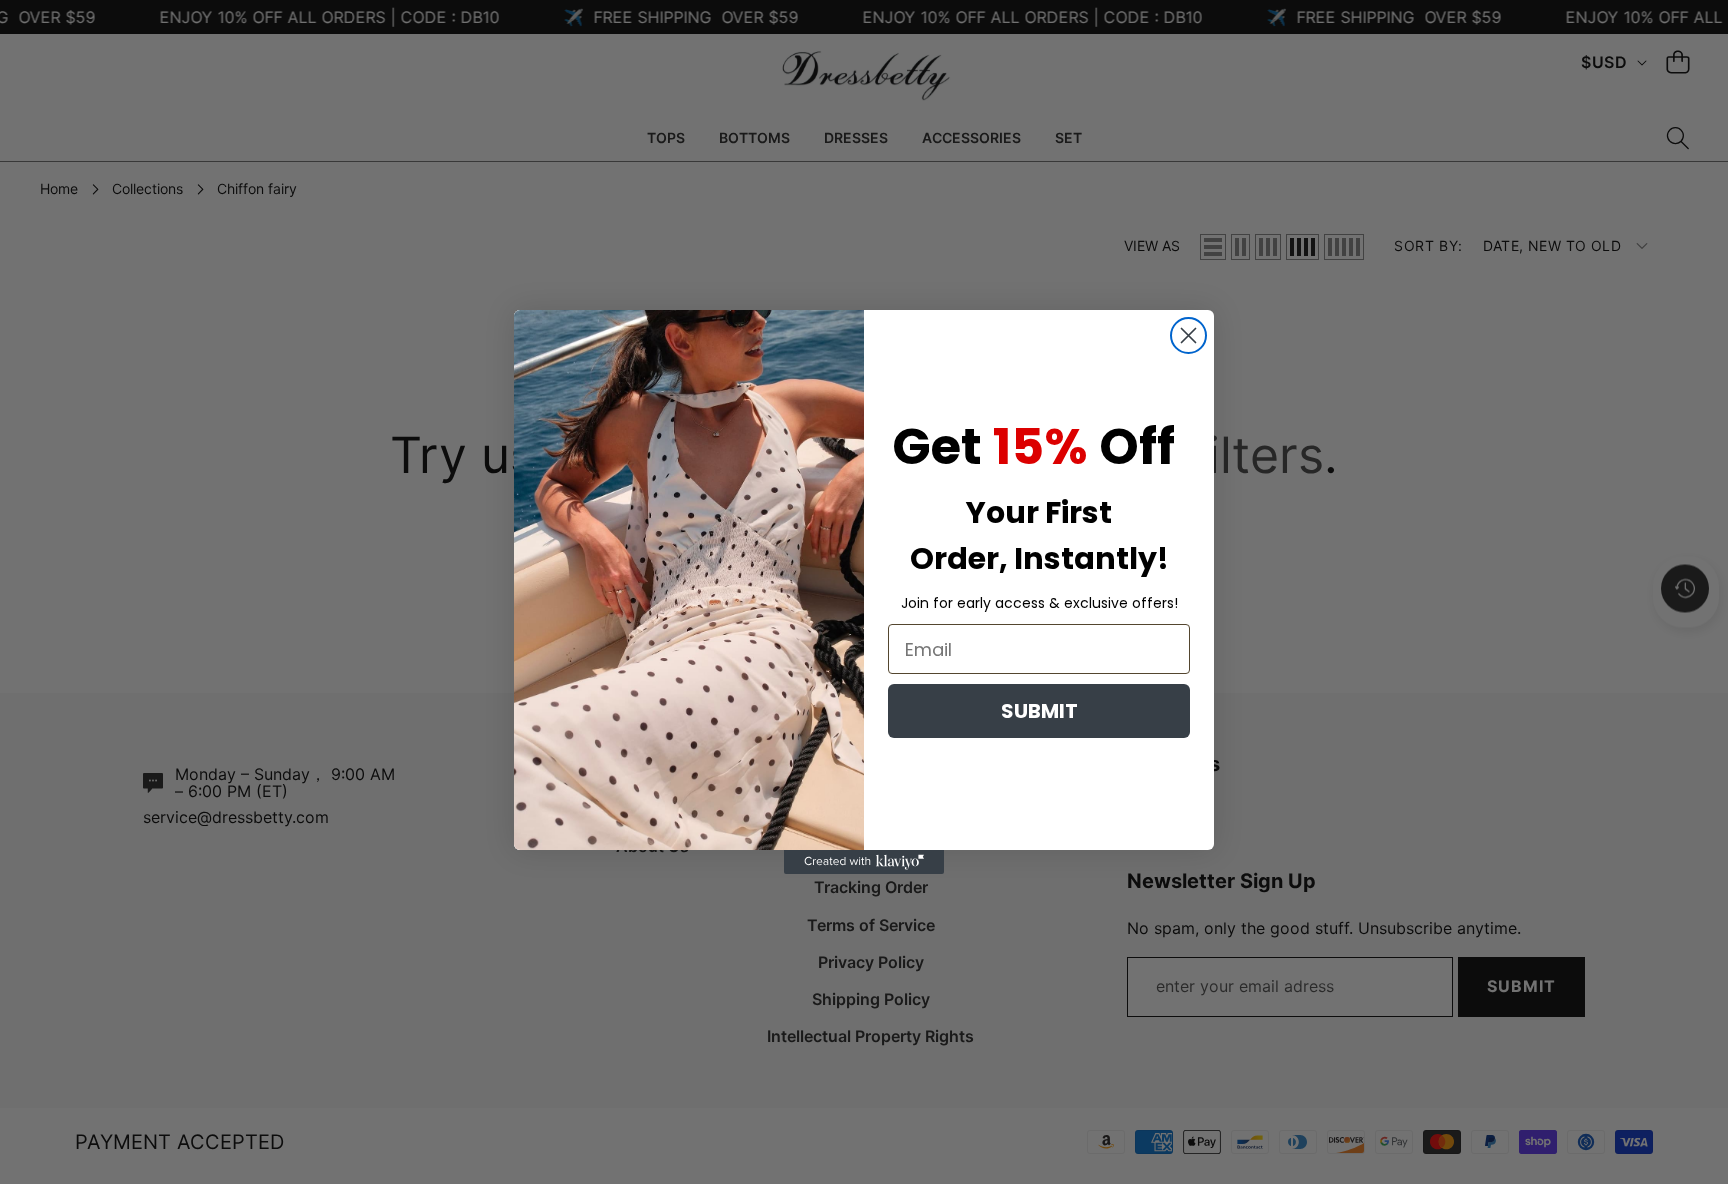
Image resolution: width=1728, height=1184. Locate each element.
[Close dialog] (1188, 335)
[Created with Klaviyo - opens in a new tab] (864, 862)
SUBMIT (1039, 711)
